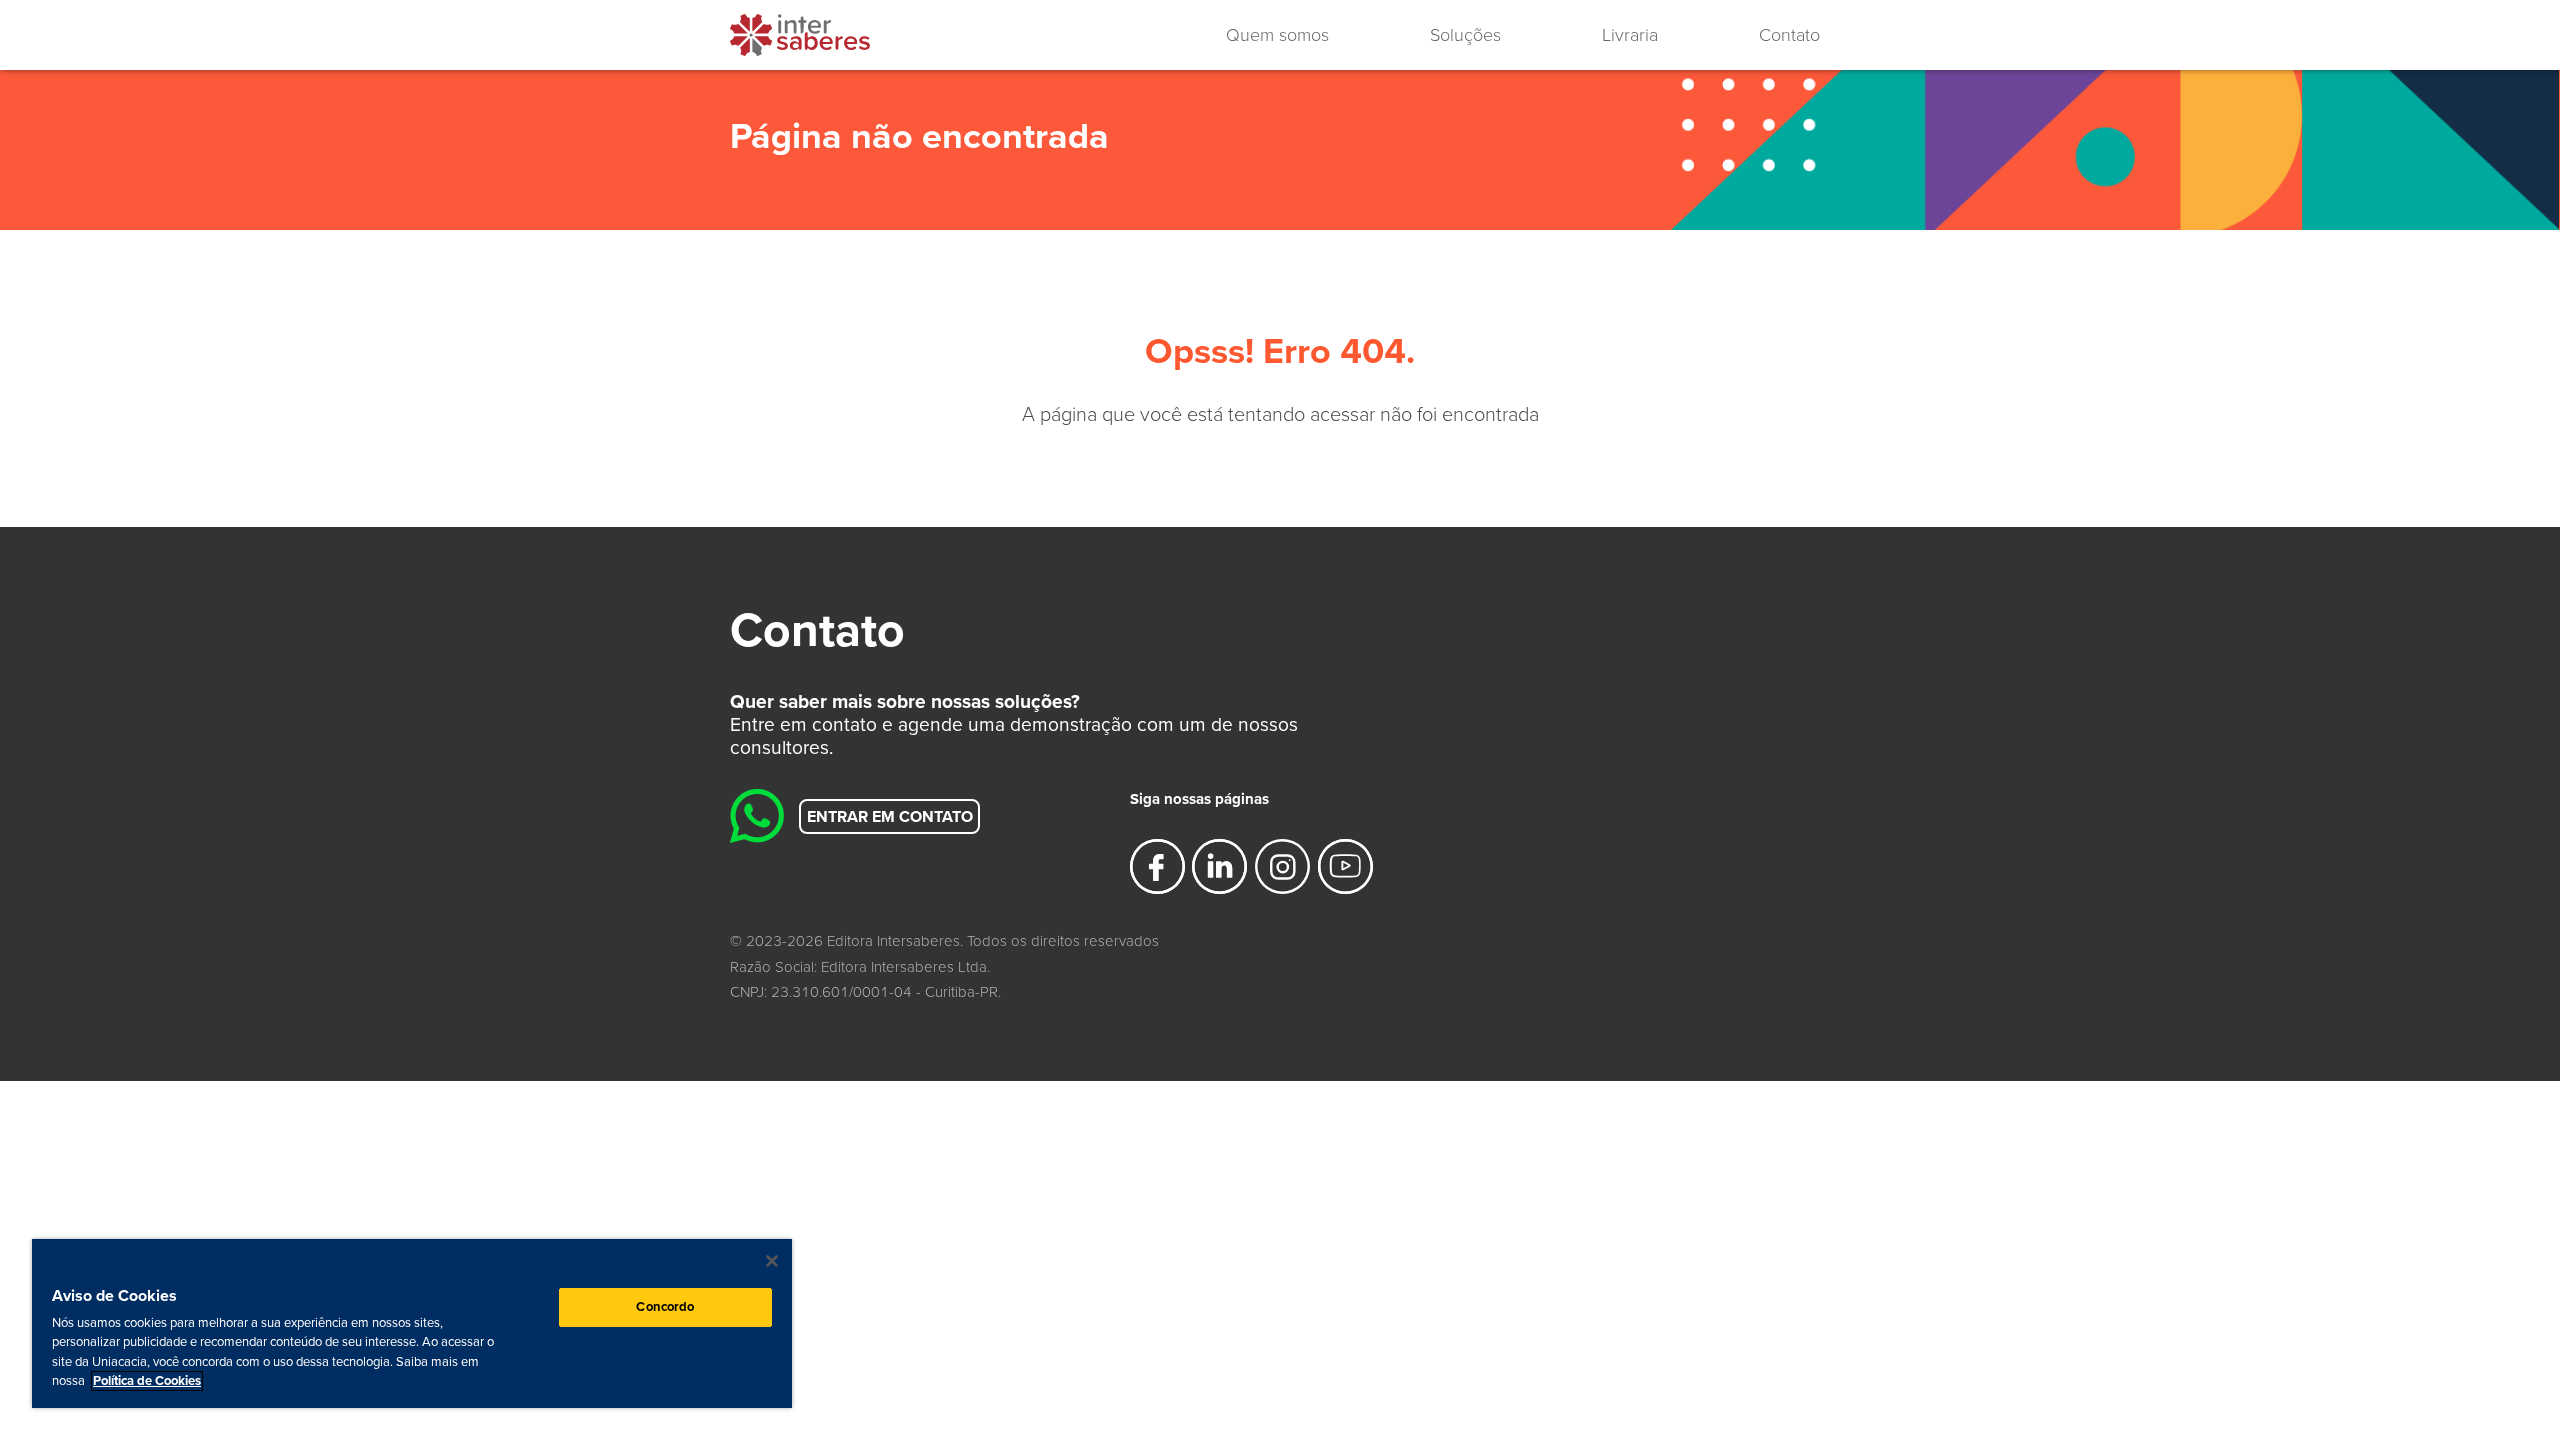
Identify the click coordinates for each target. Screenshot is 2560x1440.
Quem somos (1277, 35)
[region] (412, 1323)
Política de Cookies (147, 1381)
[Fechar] (772, 1261)
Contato (1789, 35)
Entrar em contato (890, 816)
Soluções (1465, 35)
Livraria (1630, 35)
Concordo (665, 1307)
